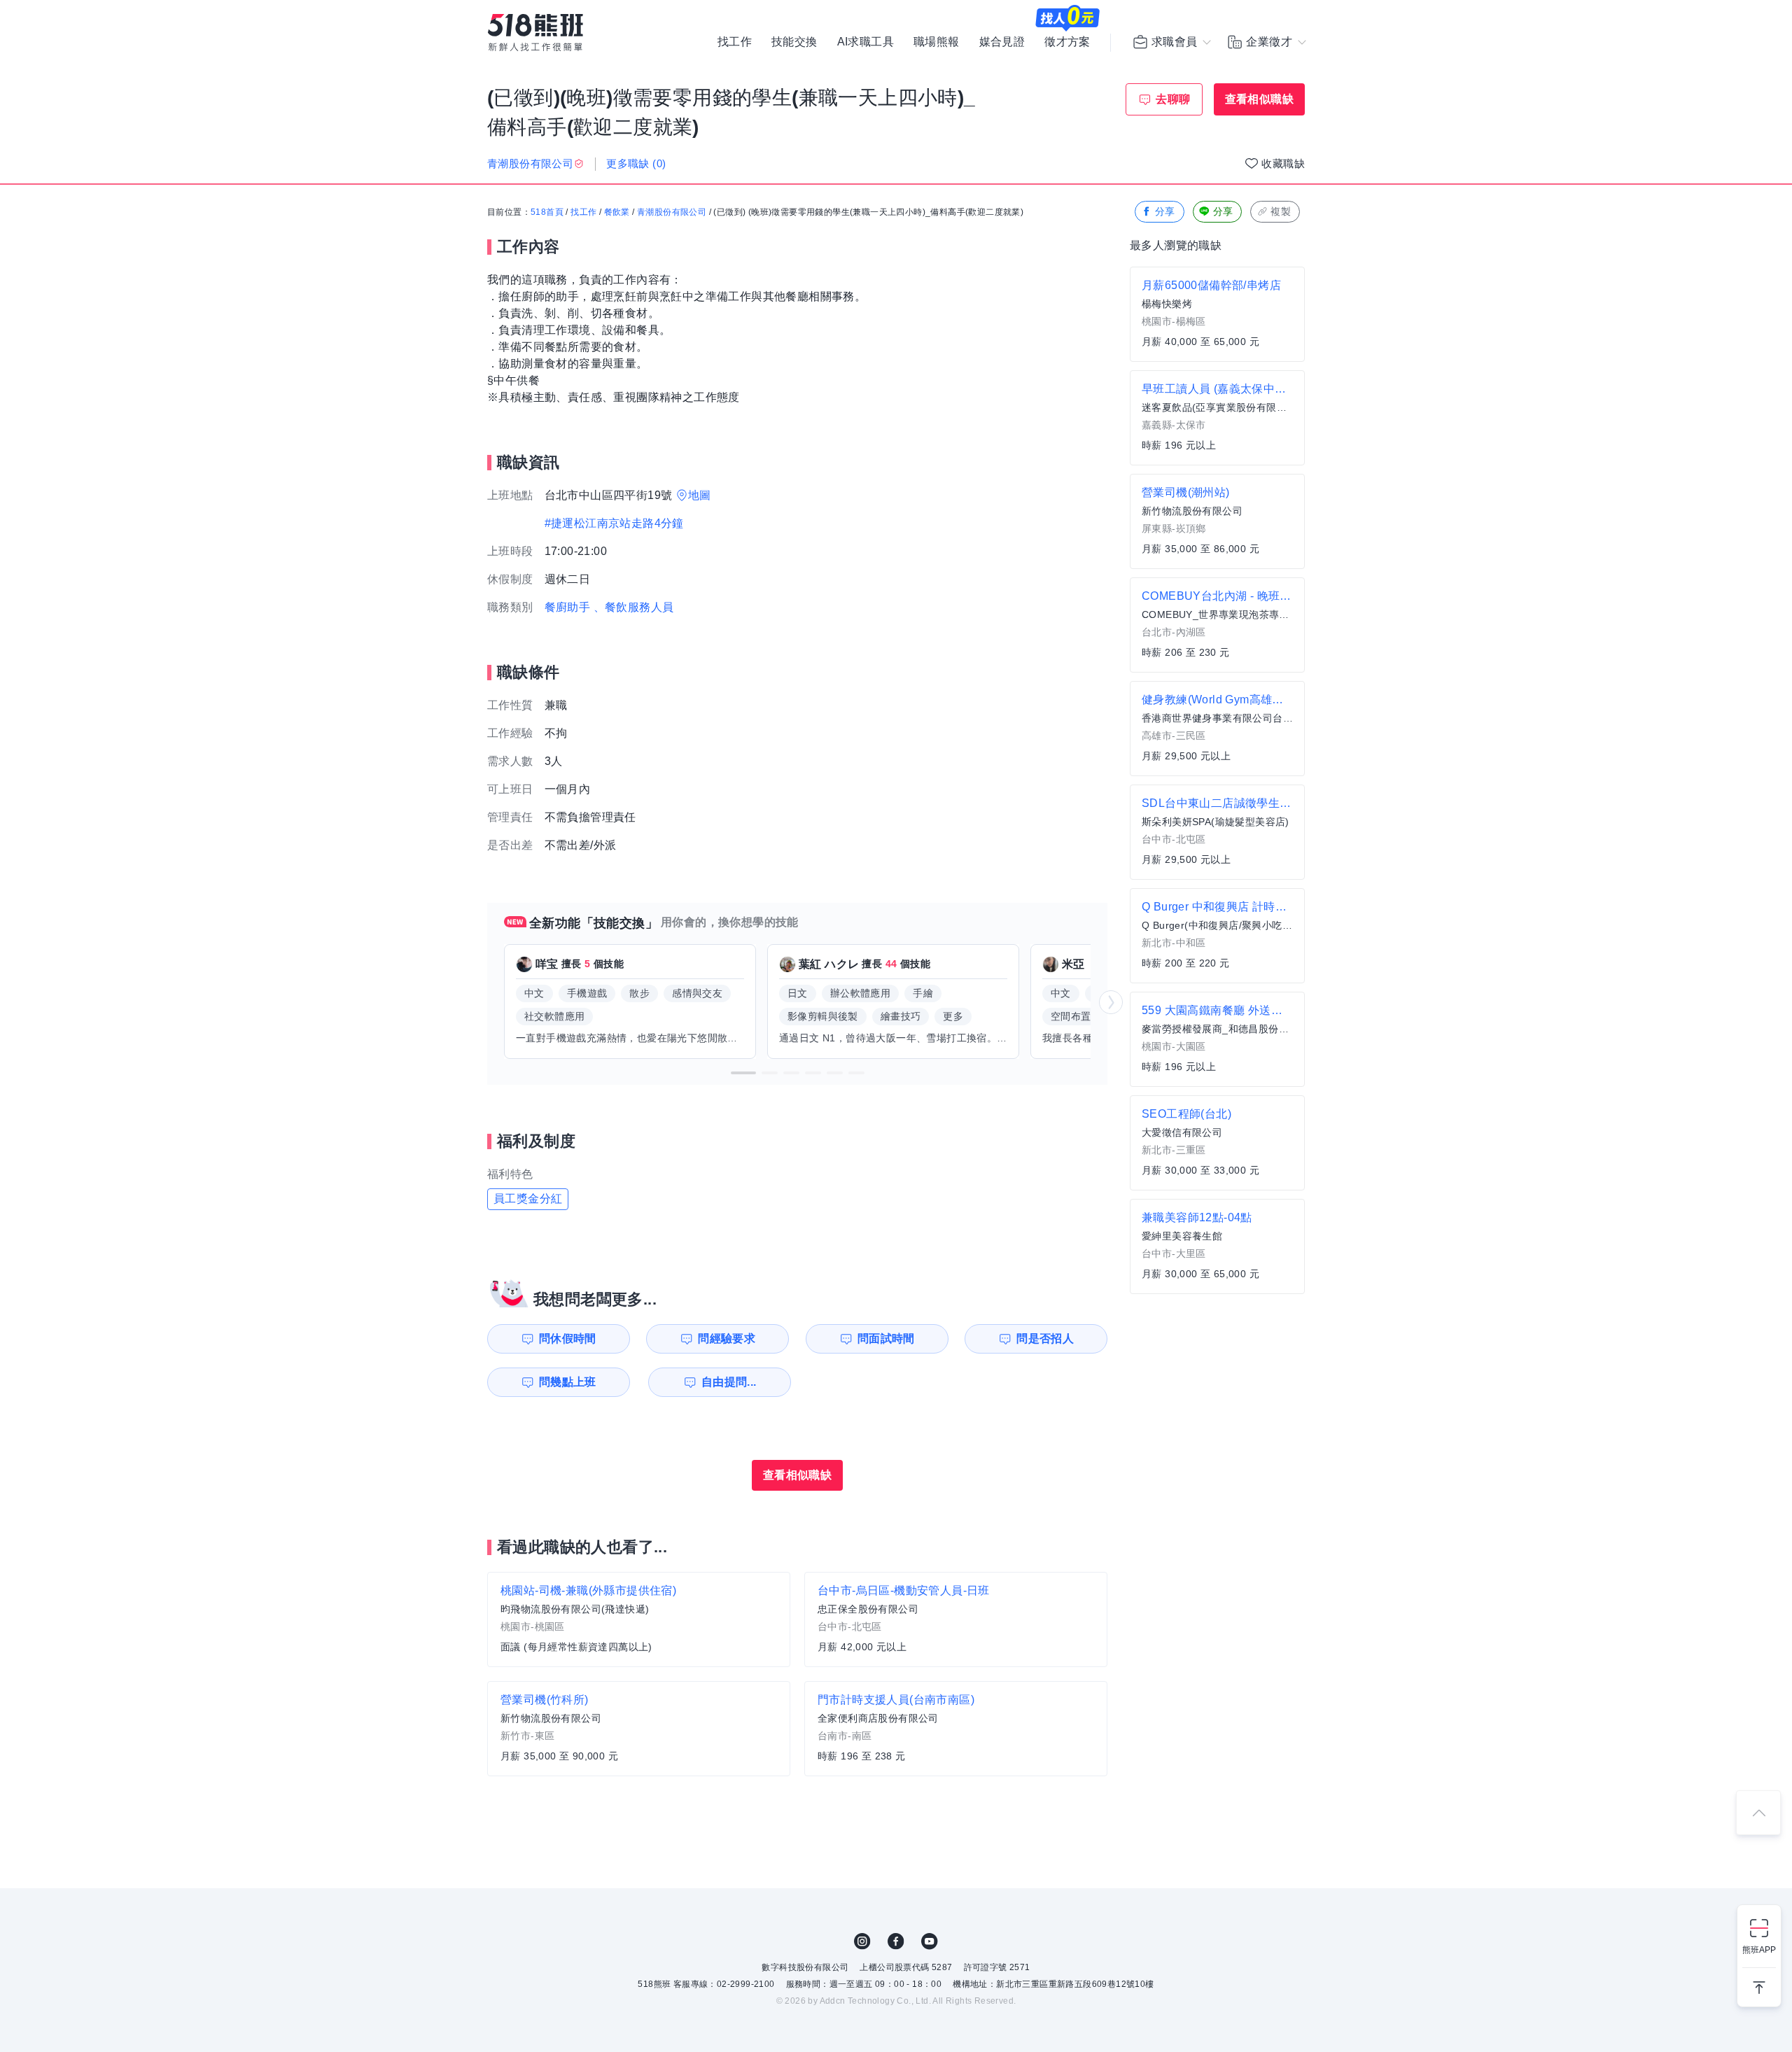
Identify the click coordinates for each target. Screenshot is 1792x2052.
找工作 (735, 42)
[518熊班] (535, 33)
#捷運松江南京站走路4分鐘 (614, 523)
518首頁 (547, 212)
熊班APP (1759, 1950)
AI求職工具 (866, 42)
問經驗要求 (727, 1338)
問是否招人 (1045, 1338)
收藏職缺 (1283, 163)
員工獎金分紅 (528, 1199)
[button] (743, 1073)
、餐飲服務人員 (634, 607)
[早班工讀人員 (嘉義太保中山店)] (1217, 418)
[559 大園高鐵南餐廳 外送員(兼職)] (1217, 1039)
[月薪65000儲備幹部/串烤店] (1217, 314)
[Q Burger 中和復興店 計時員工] (1217, 936)
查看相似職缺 (1259, 99)
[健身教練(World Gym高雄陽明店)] (1217, 729)
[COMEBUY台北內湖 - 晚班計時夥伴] (1217, 625)
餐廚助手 (568, 607)
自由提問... (729, 1382)
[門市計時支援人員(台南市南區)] (956, 1729)
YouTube (930, 1941)
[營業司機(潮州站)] (1217, 521)
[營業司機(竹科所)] (639, 1729)
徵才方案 (1067, 42)
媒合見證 (1002, 42)
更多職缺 (636, 163)
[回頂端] (1758, 1813)
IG (862, 1941)
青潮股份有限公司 (672, 212)
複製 (1281, 211)
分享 (1165, 211)
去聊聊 (1173, 99)
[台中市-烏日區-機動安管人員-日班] (956, 1619)
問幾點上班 (568, 1382)
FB (896, 1941)
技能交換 (794, 42)
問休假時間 (568, 1338)
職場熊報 (937, 42)
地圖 (700, 495)
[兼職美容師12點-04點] (1217, 1246)
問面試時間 (886, 1338)
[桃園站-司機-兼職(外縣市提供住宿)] (639, 1619)
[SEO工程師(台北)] (1217, 1143)
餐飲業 (617, 212)
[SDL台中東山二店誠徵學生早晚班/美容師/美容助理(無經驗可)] (1217, 832)
